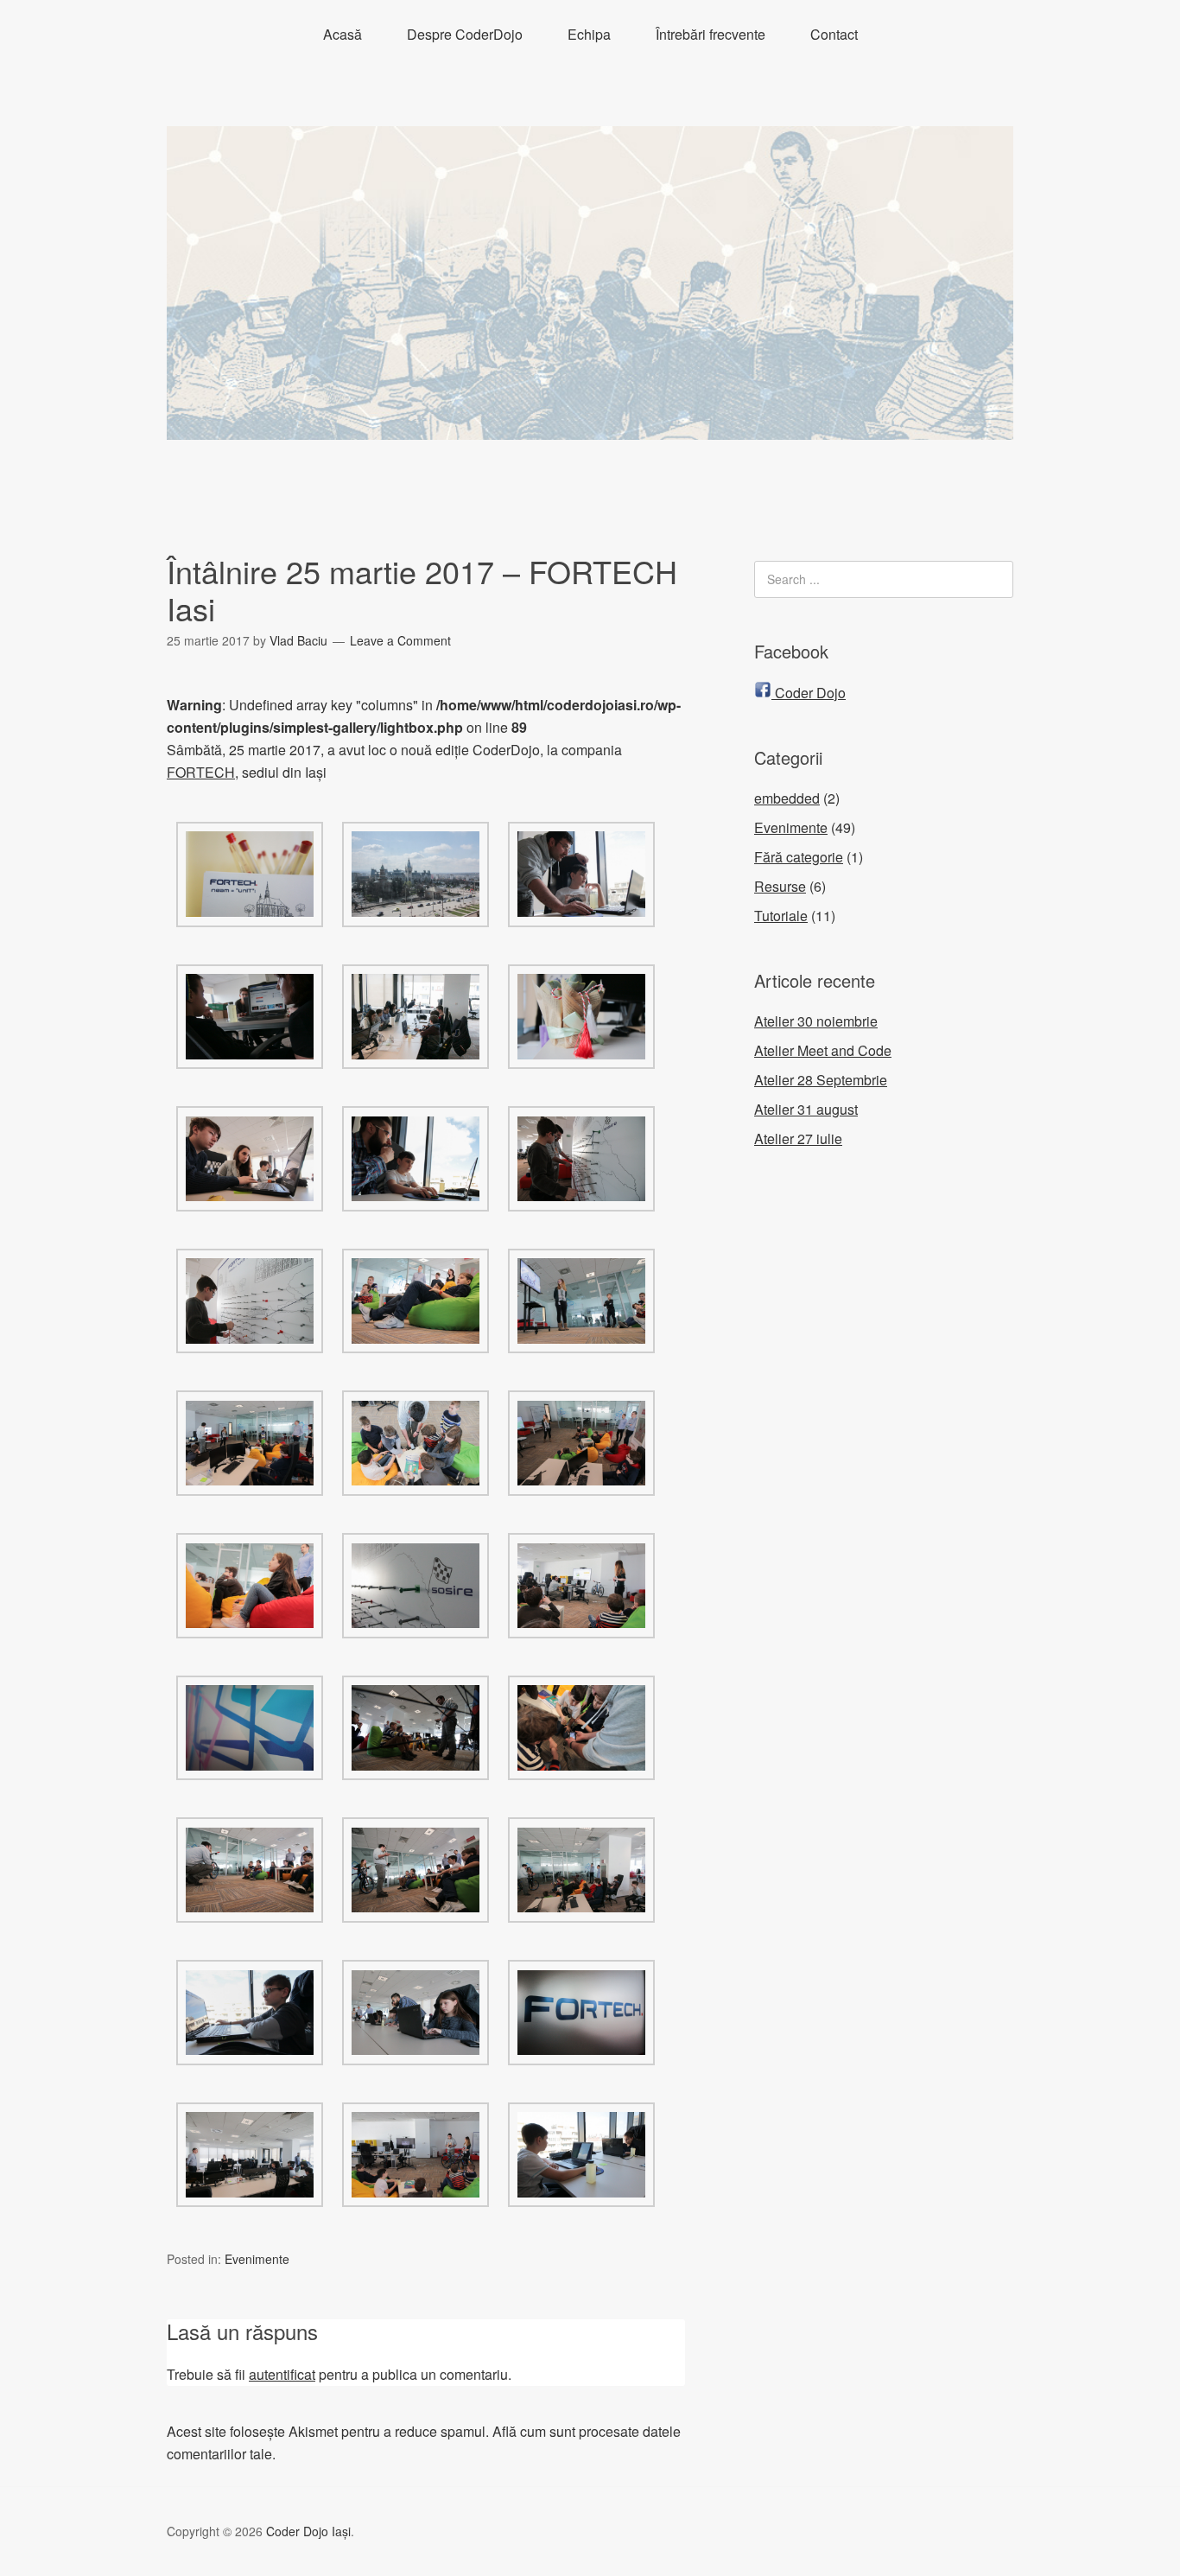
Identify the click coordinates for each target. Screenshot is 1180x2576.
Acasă (343, 34)
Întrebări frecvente (711, 34)
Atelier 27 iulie (798, 1139)
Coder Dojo (809, 693)
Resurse (780, 886)
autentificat (282, 2374)
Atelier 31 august (806, 1109)
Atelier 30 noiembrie (816, 1021)
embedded (787, 798)
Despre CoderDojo (465, 34)
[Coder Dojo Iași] (590, 424)
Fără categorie (799, 857)
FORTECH (201, 772)
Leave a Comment (400, 640)
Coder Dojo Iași (308, 2531)
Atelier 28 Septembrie (821, 1080)
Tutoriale (781, 916)
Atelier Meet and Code (823, 1050)
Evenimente (257, 2259)
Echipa (589, 34)
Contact (834, 34)
